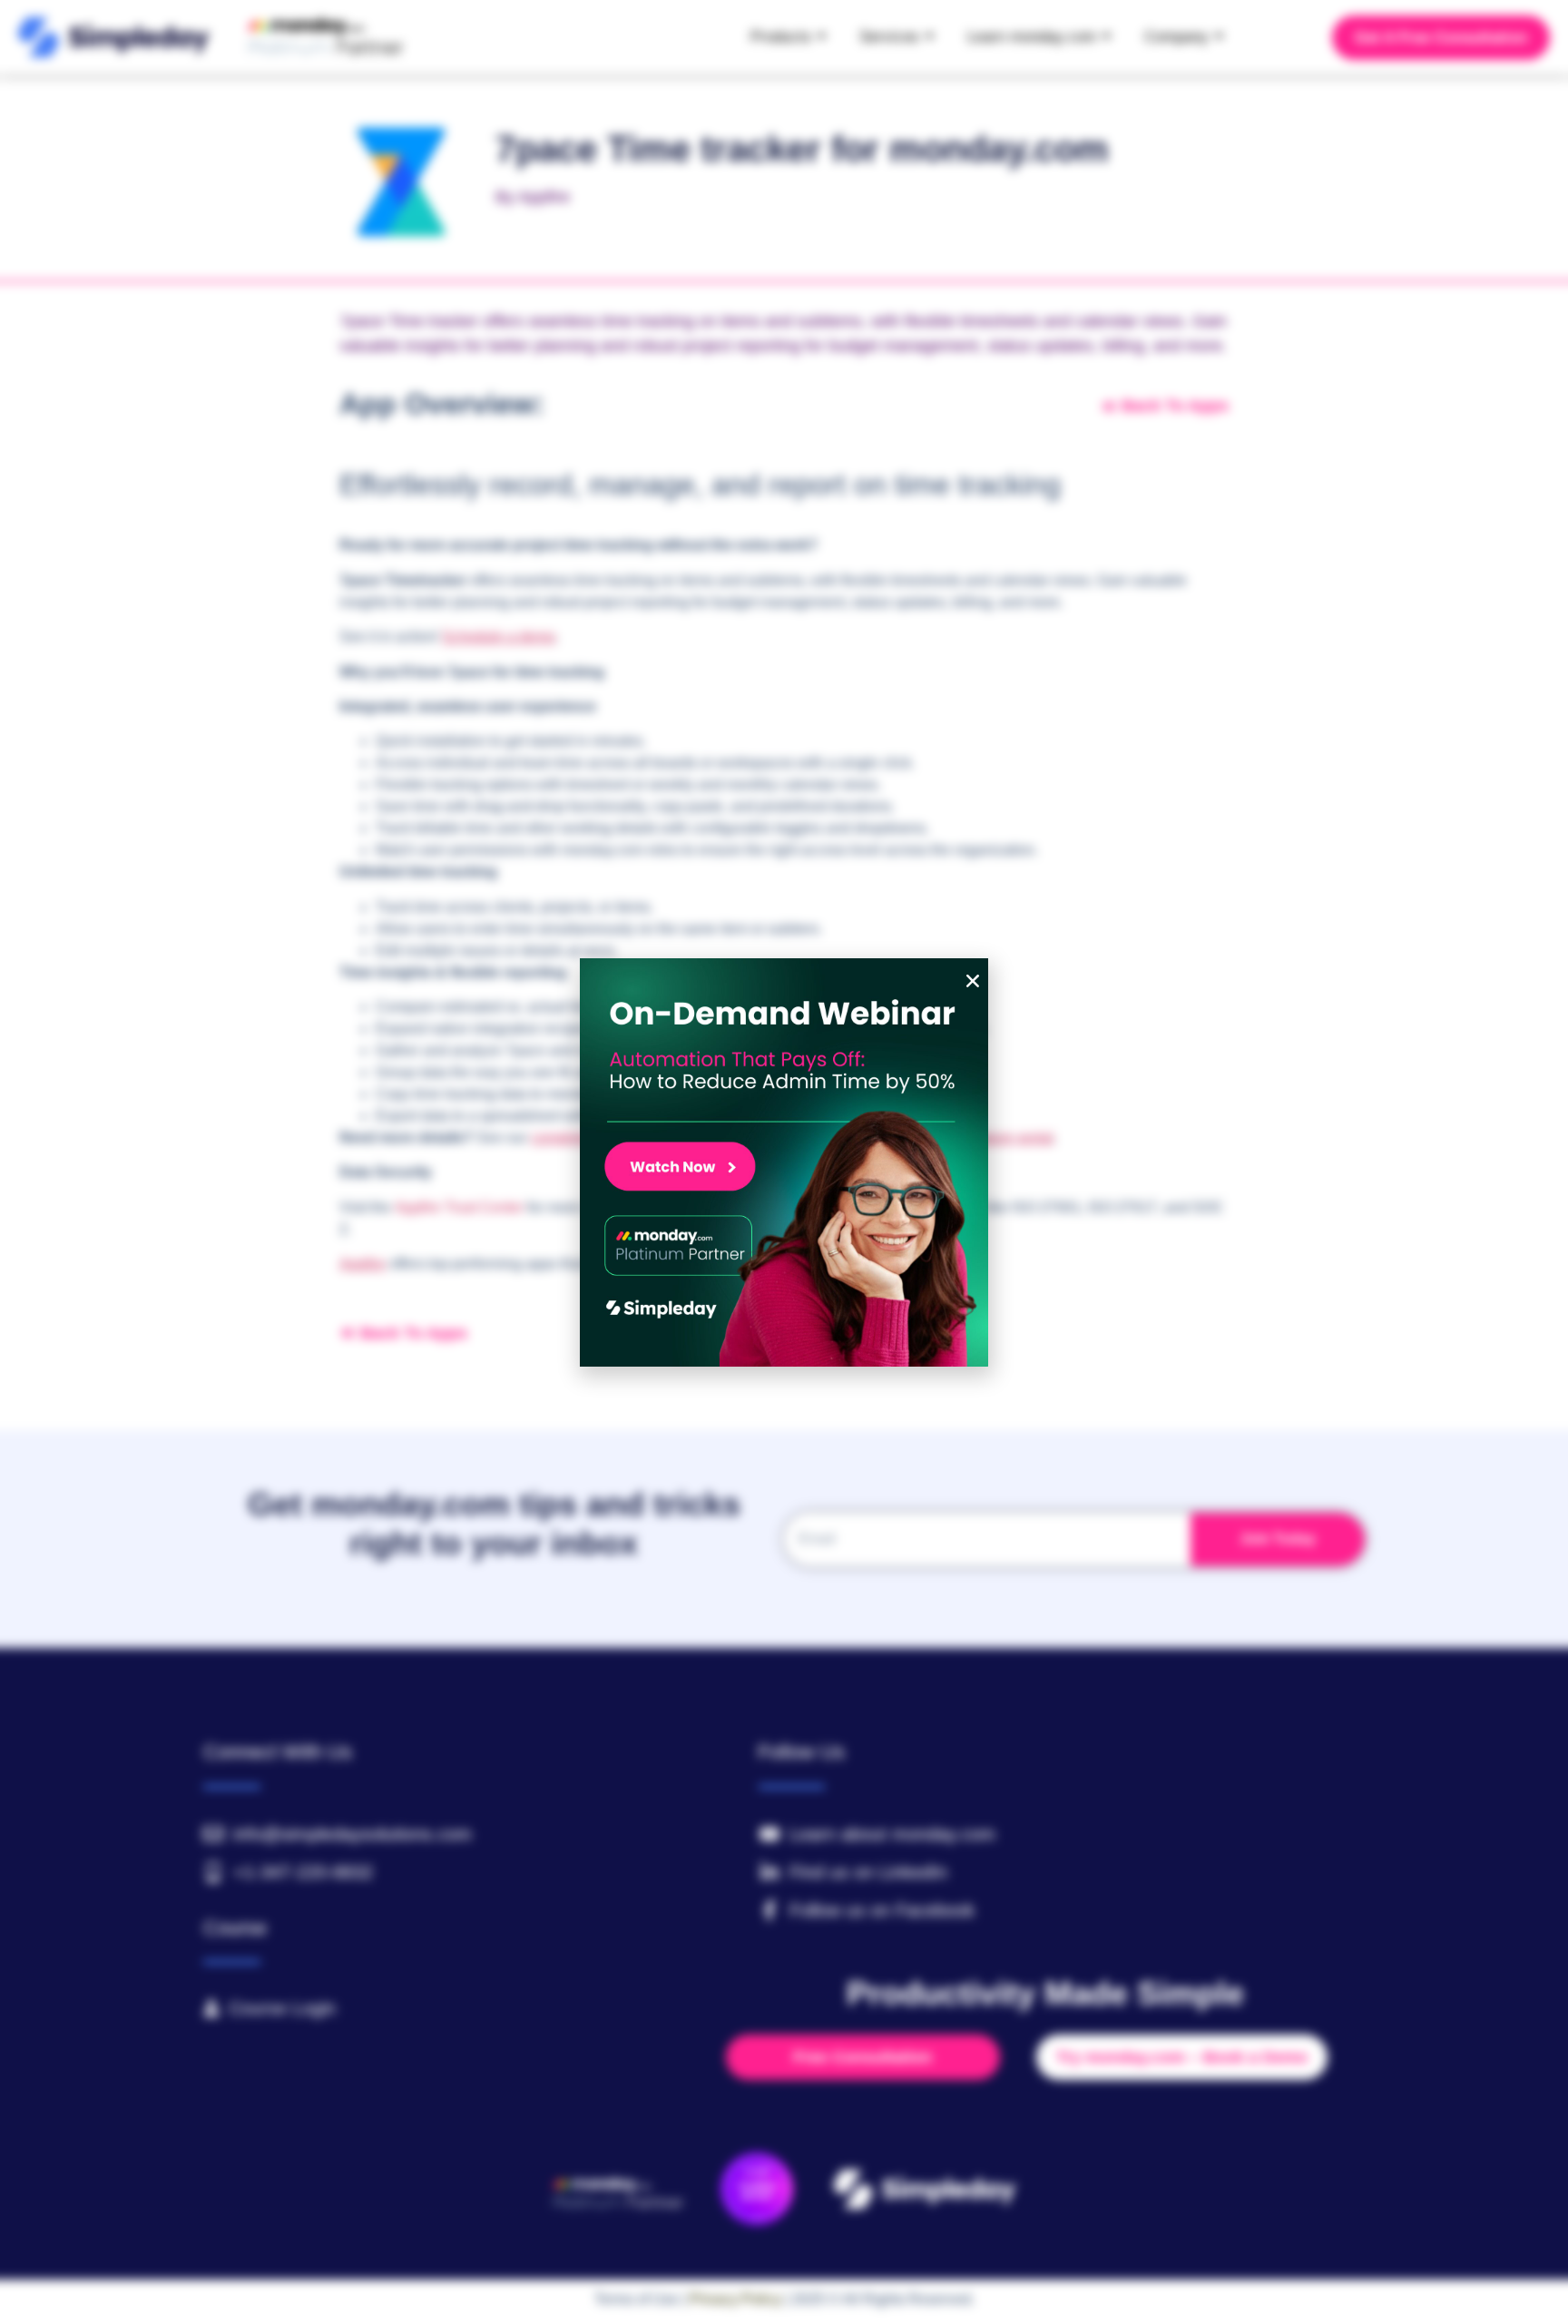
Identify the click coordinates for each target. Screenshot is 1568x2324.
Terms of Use (637, 2299)
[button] (973, 981)
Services (889, 37)
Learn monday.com (1032, 37)
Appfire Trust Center (459, 1207)
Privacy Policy (735, 2299)
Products (781, 37)
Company (1176, 37)
